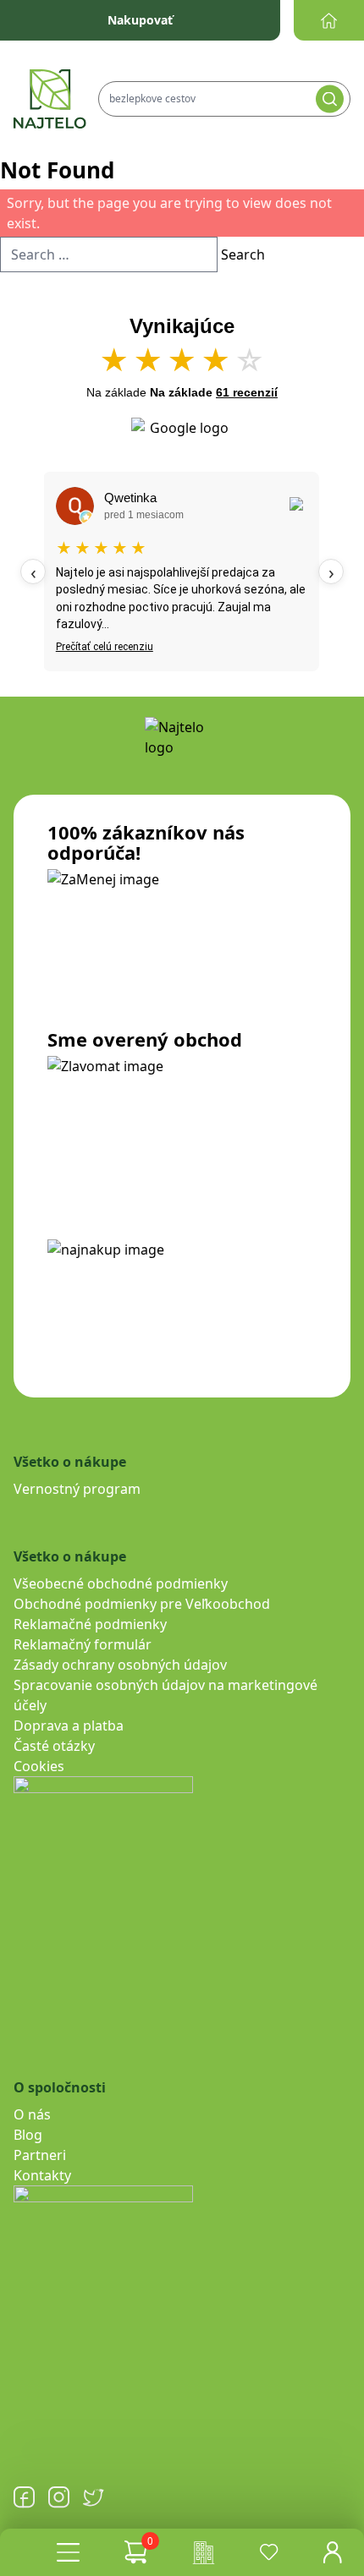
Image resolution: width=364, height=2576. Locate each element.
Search (243, 254)
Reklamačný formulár (83, 1644)
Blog (28, 2135)
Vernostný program (77, 1489)
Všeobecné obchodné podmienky (121, 1583)
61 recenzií (247, 392)
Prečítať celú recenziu (105, 647)
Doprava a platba (69, 1726)
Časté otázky (54, 1746)
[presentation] (33, 572)
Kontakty (42, 2175)
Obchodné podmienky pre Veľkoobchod (142, 1604)
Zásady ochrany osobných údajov (120, 1665)
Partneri (40, 2155)
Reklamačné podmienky (90, 1624)
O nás (32, 2114)
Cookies (39, 1766)
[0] (136, 2552)
